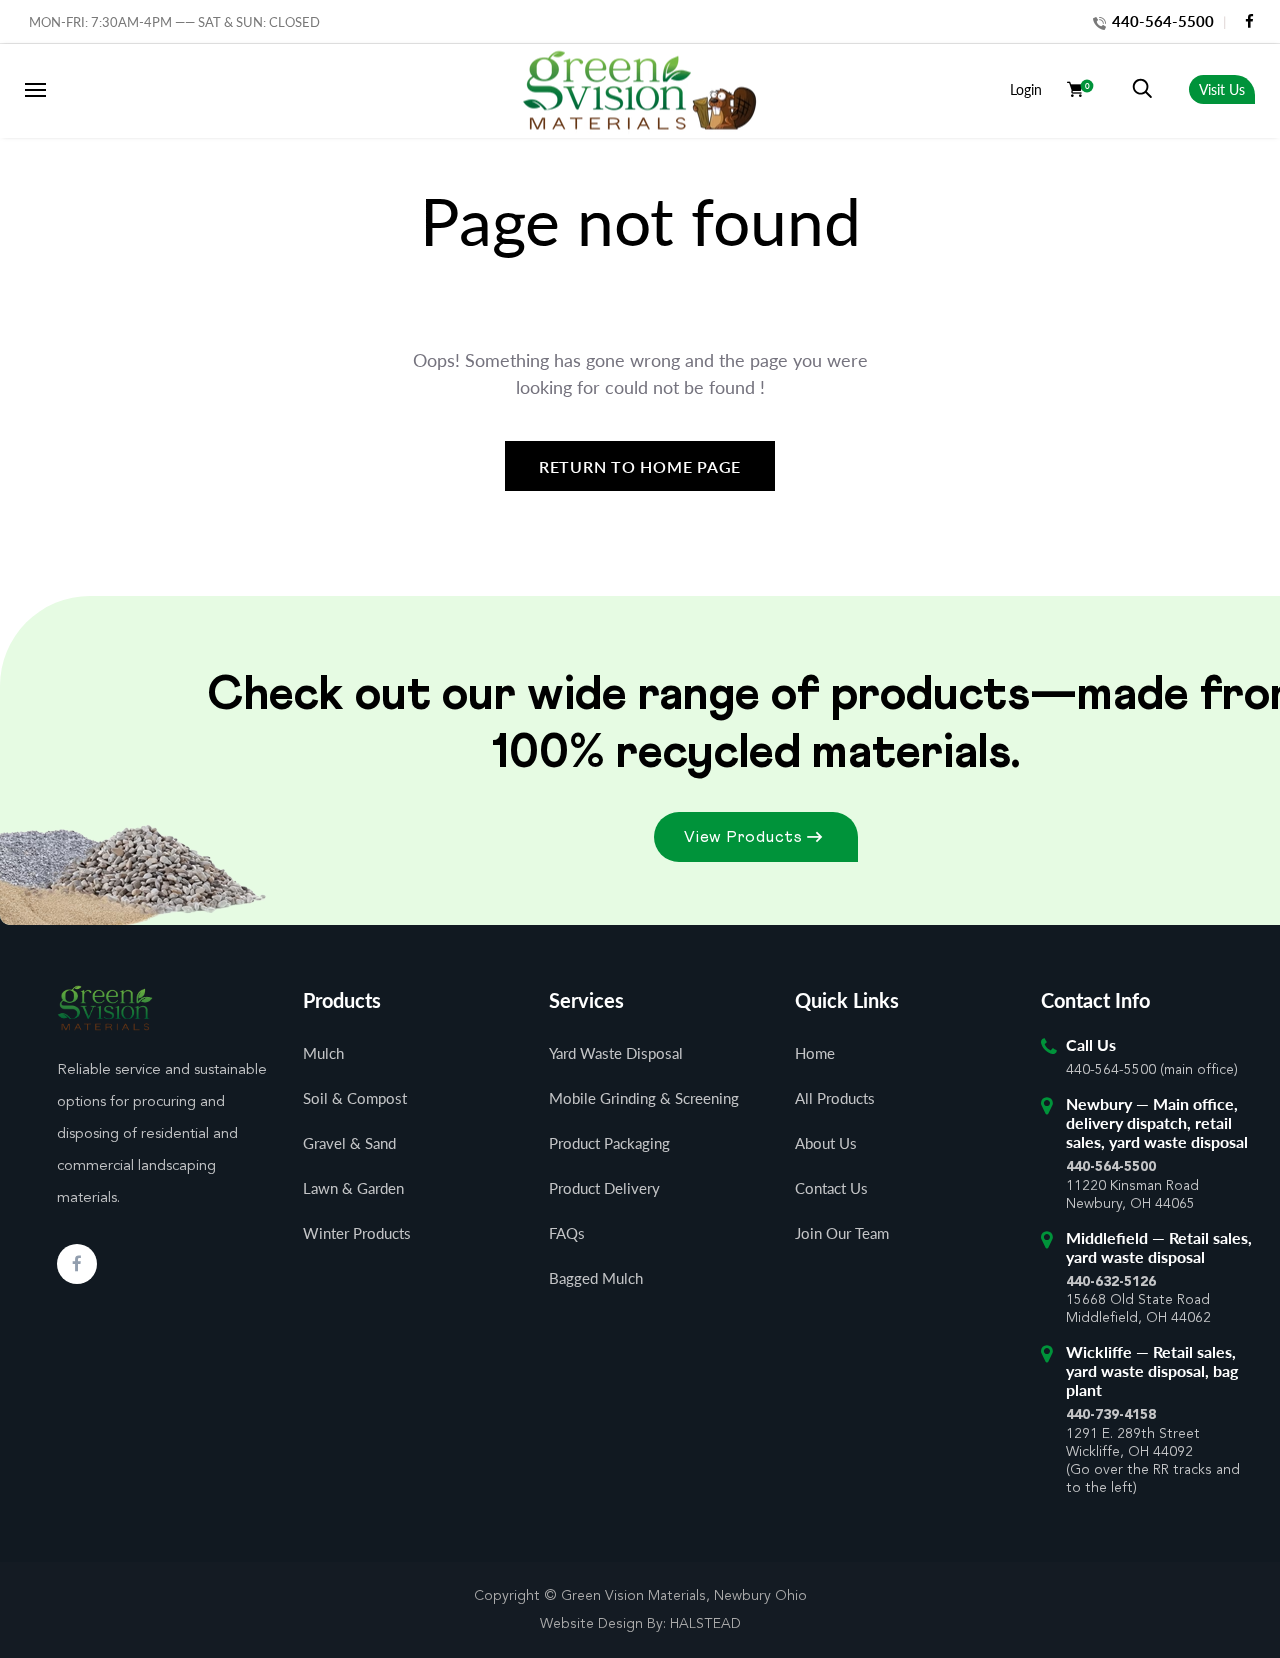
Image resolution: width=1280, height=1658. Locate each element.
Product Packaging (609, 1143)
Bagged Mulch (596, 1278)
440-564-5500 (1161, 21)
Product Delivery (604, 1188)
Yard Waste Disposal (616, 1053)
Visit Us (1222, 89)
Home (815, 1053)
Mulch (323, 1053)
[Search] (1142, 89)
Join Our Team (842, 1233)
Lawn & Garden (353, 1188)
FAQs (567, 1233)
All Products (835, 1098)
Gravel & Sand (349, 1143)
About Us (826, 1143)
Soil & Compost (355, 1098)
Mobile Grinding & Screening (644, 1098)
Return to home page (640, 466)
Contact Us (831, 1188)
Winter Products (357, 1233)
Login (1026, 89)
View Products (743, 837)
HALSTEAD (705, 1624)
